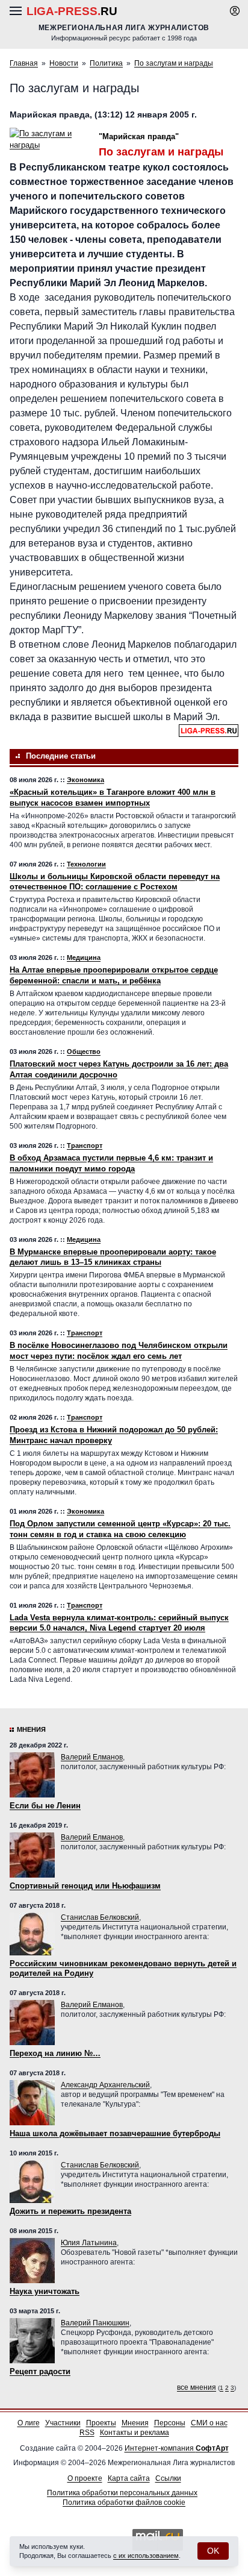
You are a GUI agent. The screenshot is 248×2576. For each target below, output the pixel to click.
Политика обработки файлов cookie (124, 2502)
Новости (64, 63)
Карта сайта (129, 2478)
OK (213, 2551)
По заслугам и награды (174, 63)
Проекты (101, 2423)
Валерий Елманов (92, 1757)
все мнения (197, 2387)
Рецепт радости (40, 2371)
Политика (106, 63)
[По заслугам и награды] (48, 139)
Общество (84, 1051)
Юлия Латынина (89, 2243)
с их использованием (146, 2556)
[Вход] (235, 11)
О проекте (85, 2478)
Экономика (85, 780)
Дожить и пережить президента (70, 2211)
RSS (87, 2433)
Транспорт (85, 1145)
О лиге (29, 2423)
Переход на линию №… (55, 2053)
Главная (24, 63)
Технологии (86, 864)
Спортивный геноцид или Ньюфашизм (85, 1886)
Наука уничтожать (45, 2291)
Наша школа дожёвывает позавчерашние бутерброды (115, 2133)
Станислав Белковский (100, 1917)
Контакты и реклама (135, 2433)
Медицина (84, 957)
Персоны (170, 2423)
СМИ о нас (209, 2423)
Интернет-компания (177, 2448)
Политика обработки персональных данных (122, 2493)
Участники (63, 2423)
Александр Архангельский (105, 2085)
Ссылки (168, 2478)
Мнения (31, 1729)
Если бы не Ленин (45, 1806)
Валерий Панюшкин (95, 2323)
